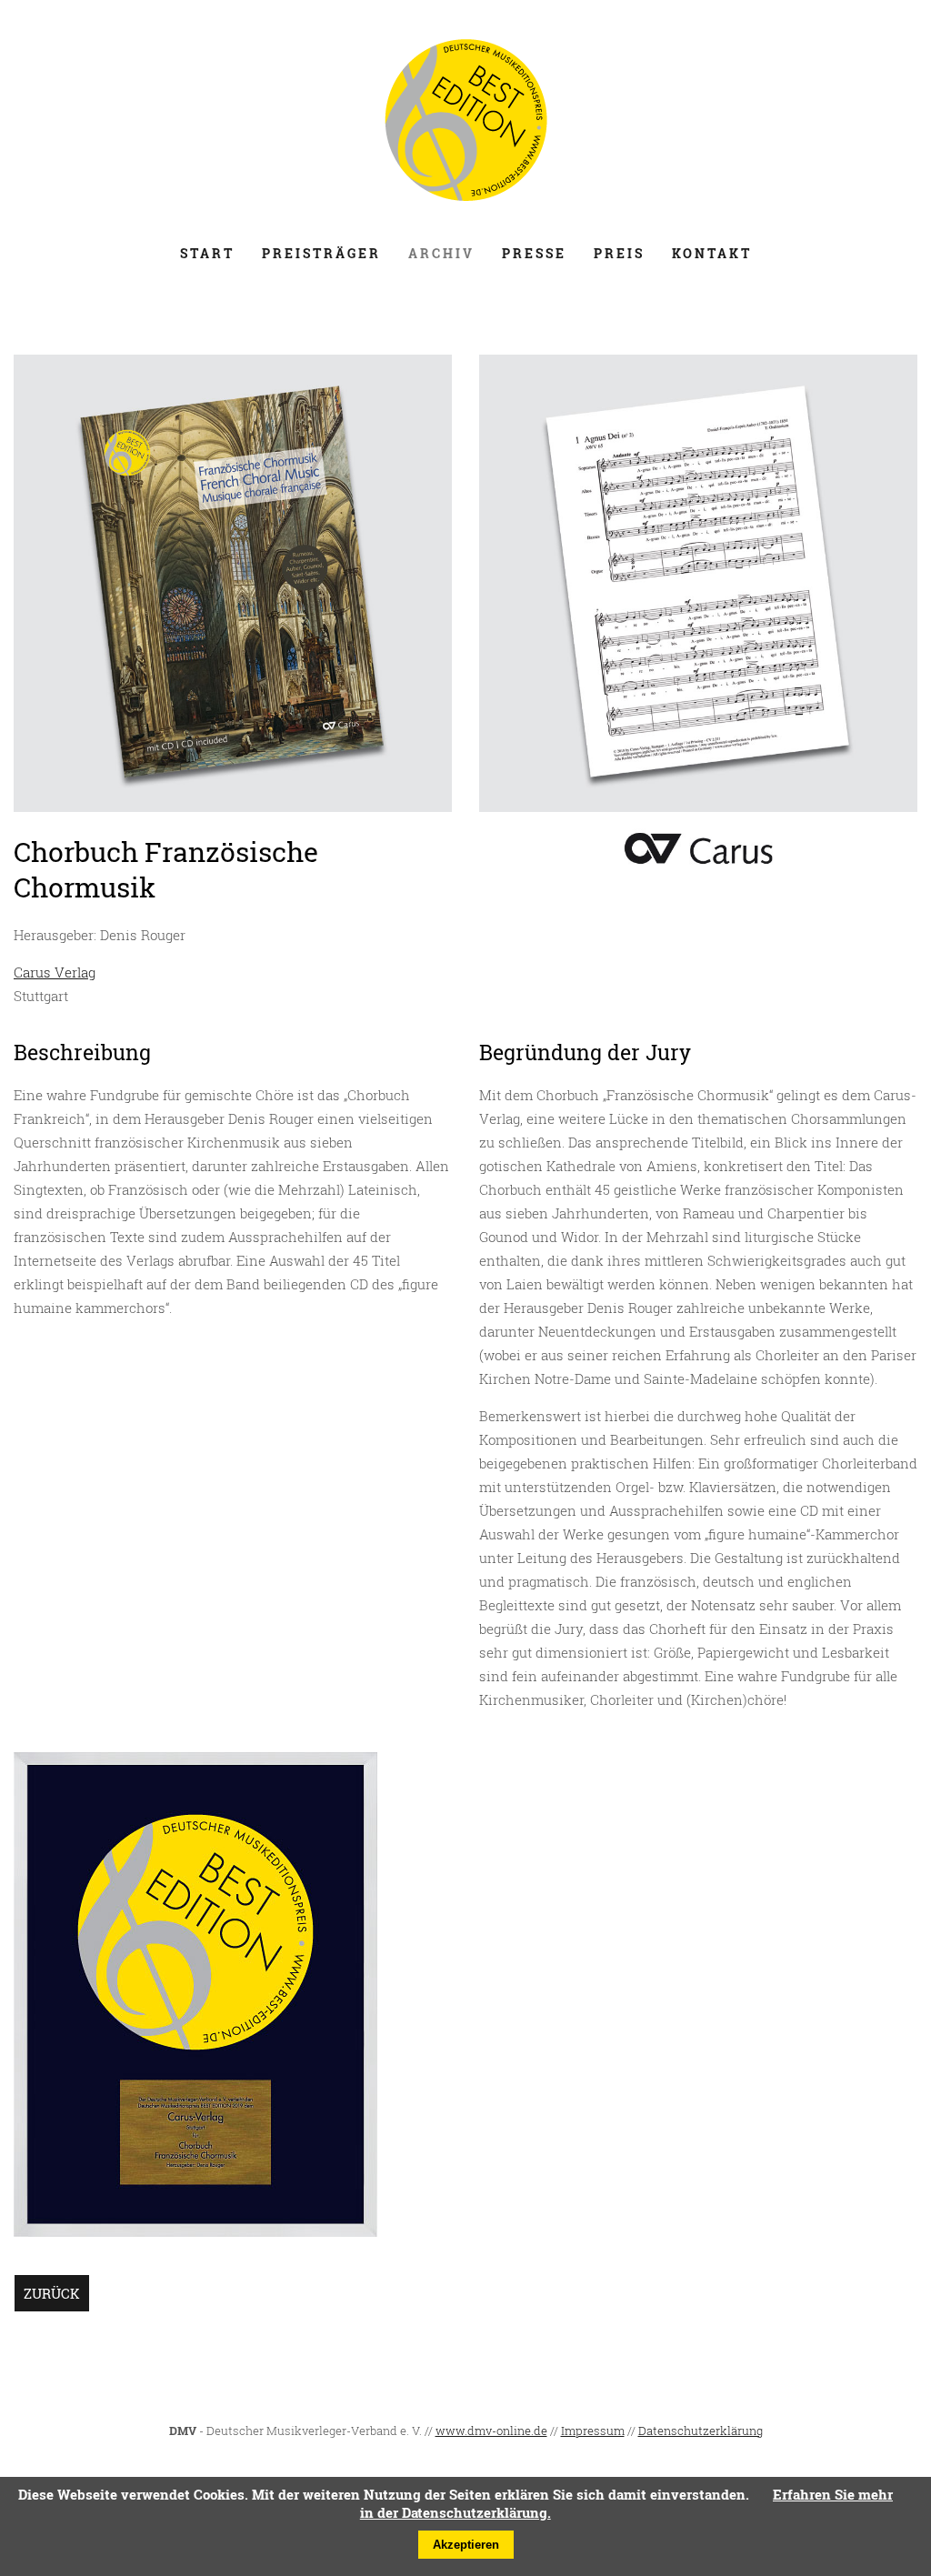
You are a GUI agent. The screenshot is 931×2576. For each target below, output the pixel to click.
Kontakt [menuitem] (712, 253)
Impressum (593, 2431)
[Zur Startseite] (465, 203)
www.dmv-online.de (491, 2431)
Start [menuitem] (207, 253)
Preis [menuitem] (619, 253)
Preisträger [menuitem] (321, 253)
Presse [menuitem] (534, 253)
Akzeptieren (466, 2545)
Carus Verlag (55, 972)
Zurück (52, 2293)
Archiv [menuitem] (441, 253)
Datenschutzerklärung (701, 2431)
